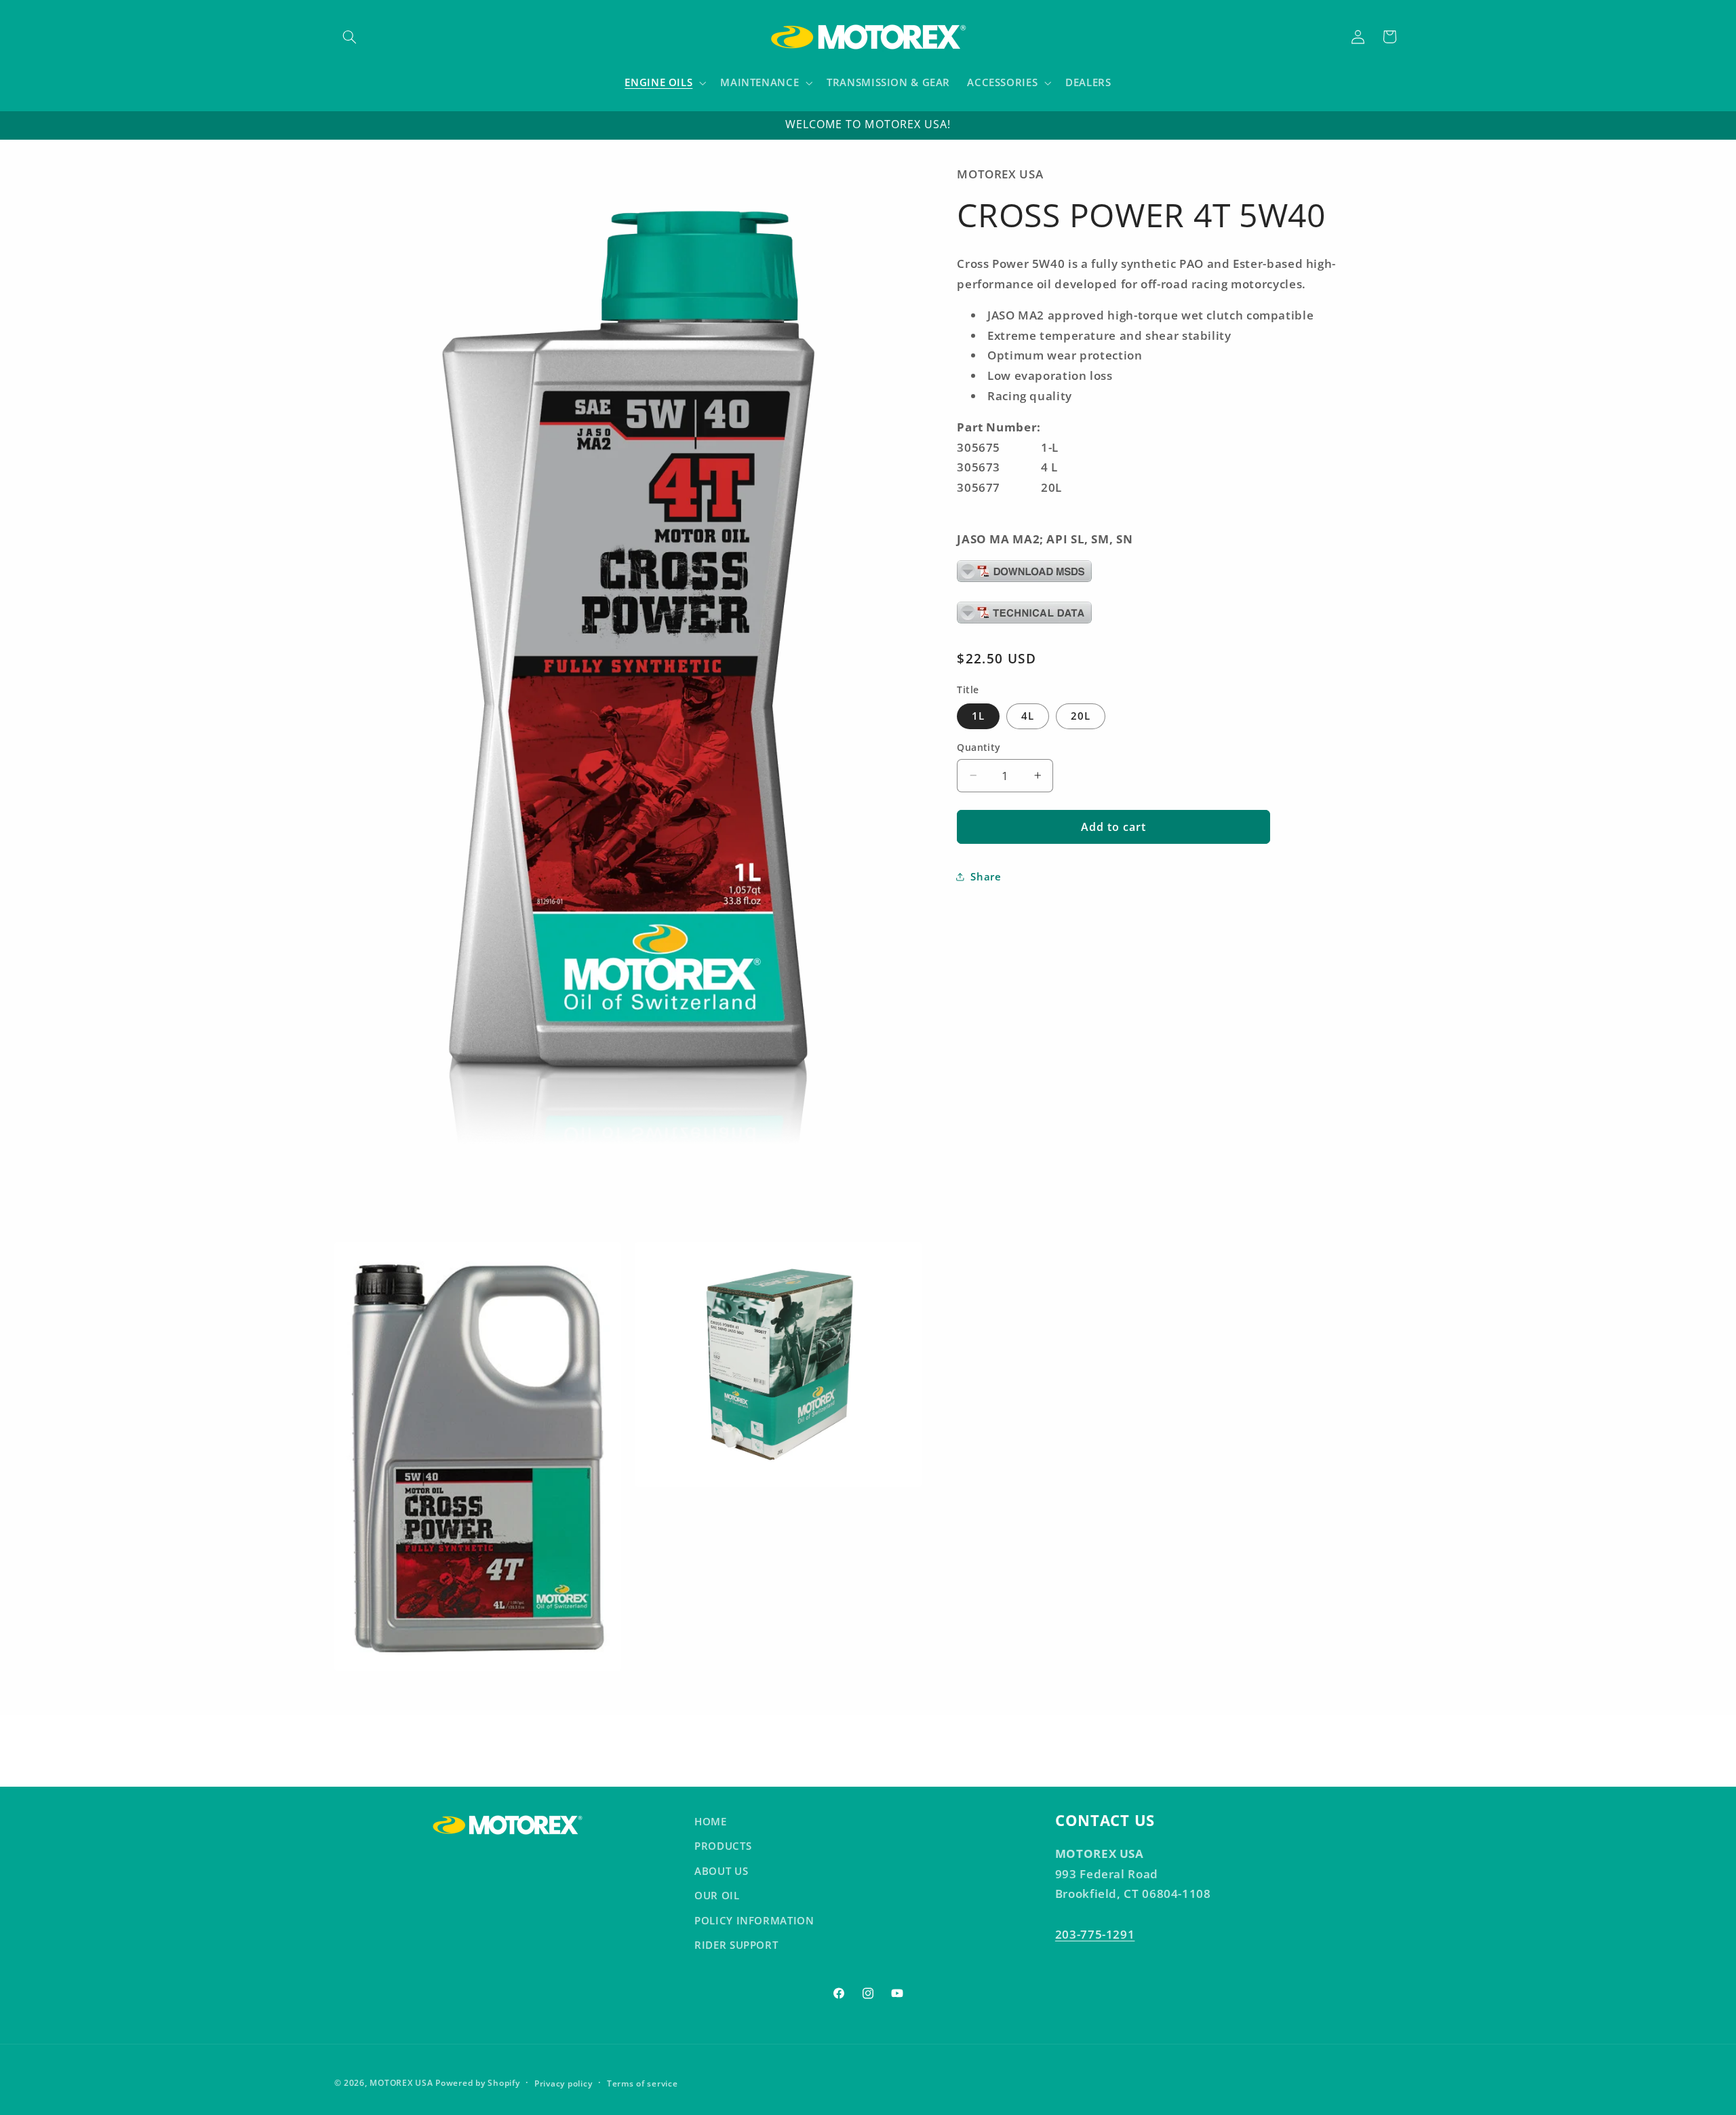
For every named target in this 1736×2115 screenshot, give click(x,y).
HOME (711, 1821)
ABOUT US (721, 1870)
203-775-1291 (1095, 1934)
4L (1028, 716)
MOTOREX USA (401, 2083)
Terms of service (643, 2083)
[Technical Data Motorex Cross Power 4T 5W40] (1024, 622)
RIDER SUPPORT (736, 1945)
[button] (350, 37)
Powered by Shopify (477, 2083)
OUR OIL (717, 1895)
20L (1081, 716)
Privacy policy (563, 2083)
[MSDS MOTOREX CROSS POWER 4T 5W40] (1024, 580)
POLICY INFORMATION (754, 1920)
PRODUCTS (723, 1846)
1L (978, 716)
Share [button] (986, 876)
